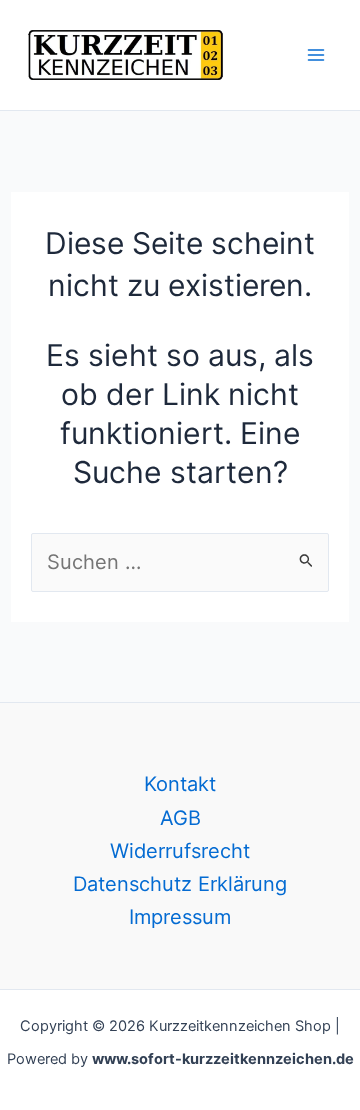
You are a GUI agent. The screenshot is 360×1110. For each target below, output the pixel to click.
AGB (180, 818)
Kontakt (180, 784)
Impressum (180, 917)
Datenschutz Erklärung (180, 884)
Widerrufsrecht (180, 851)
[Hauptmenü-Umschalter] (316, 55)
